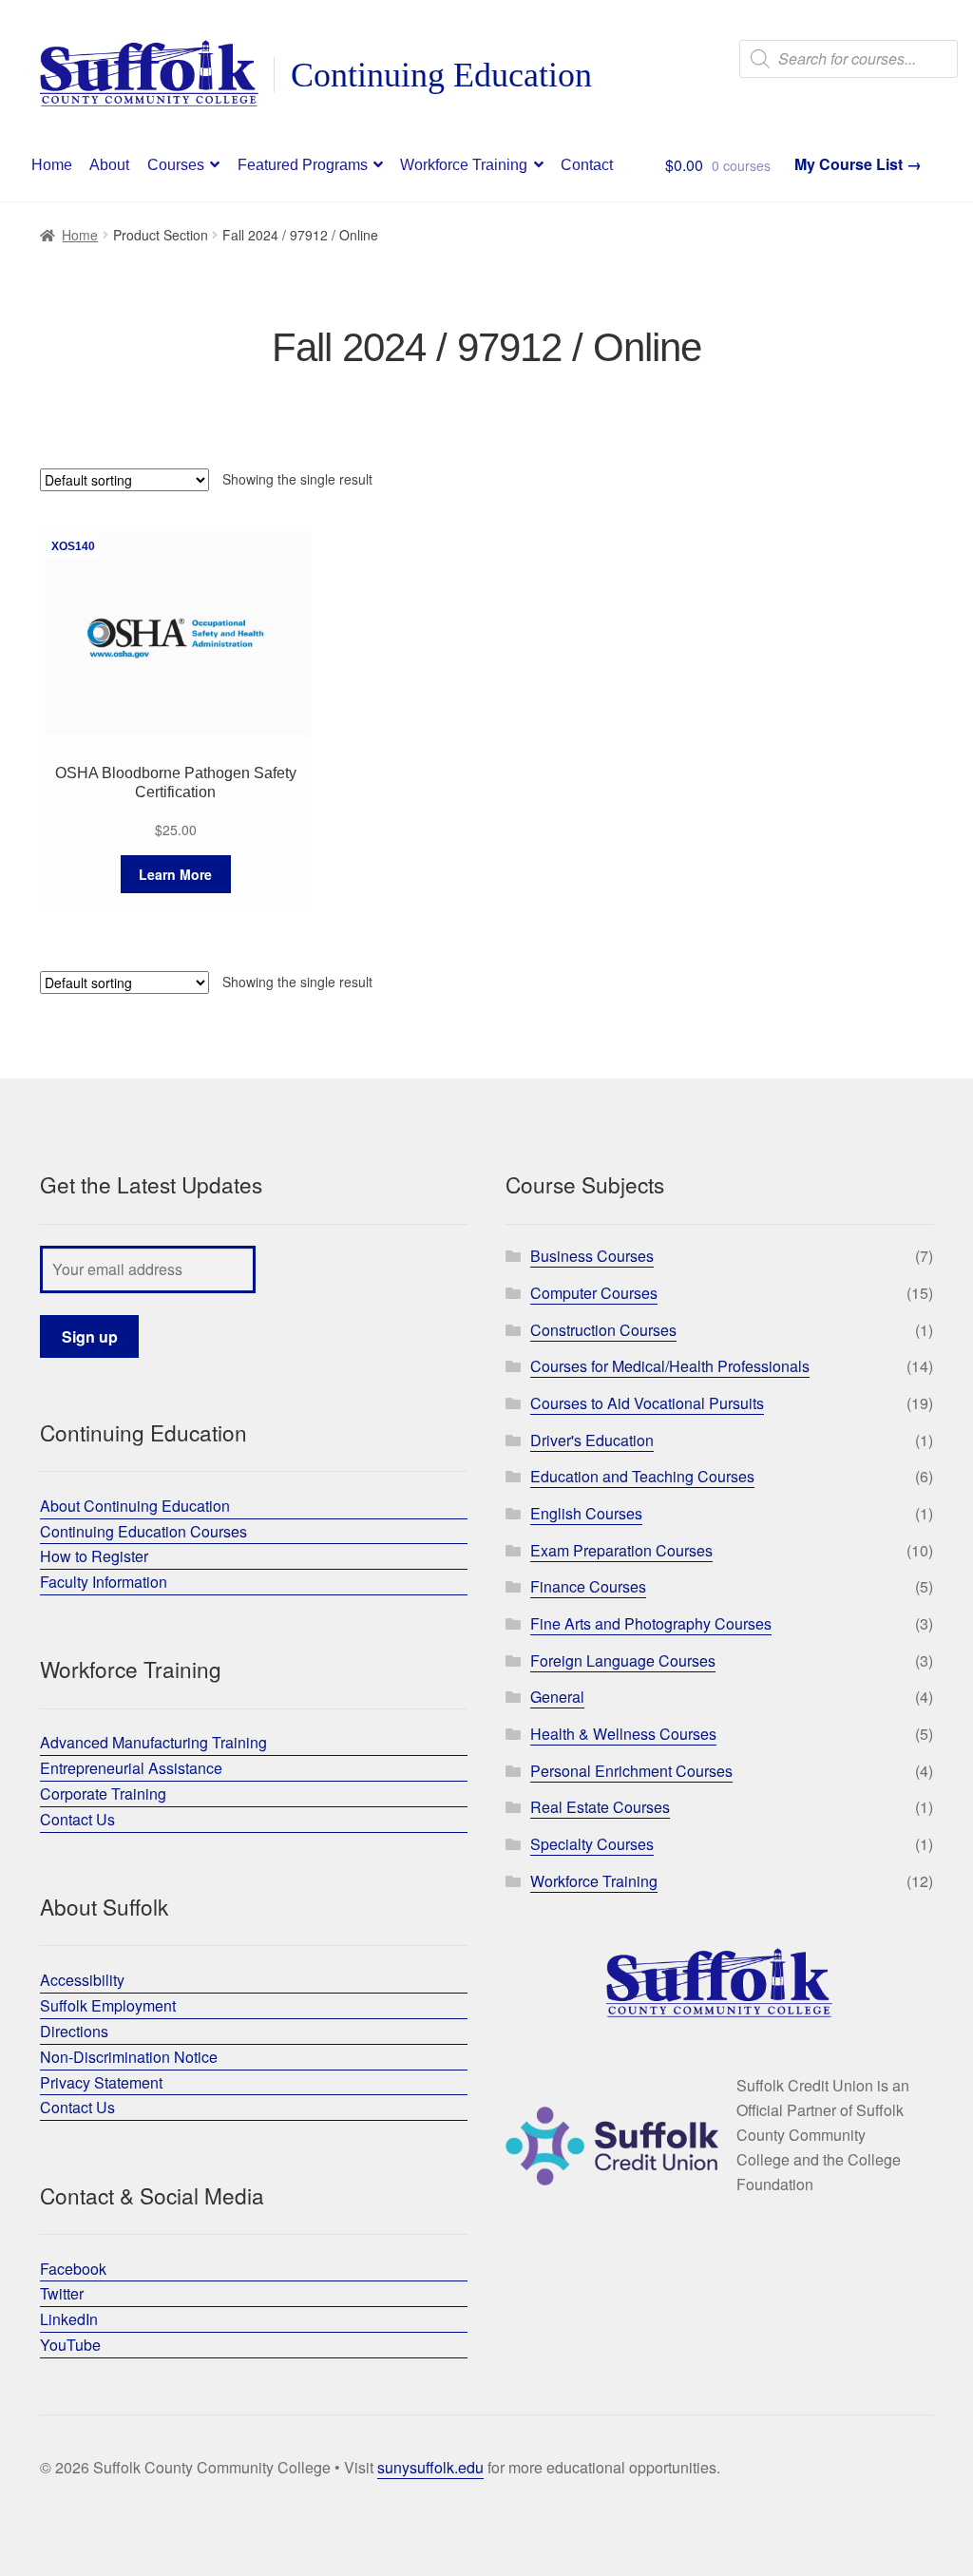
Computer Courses (594, 1293)
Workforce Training (464, 165)
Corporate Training (103, 1794)
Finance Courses (588, 1586)
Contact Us (77, 1819)
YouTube (70, 2345)
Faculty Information (104, 1582)
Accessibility (82, 1980)
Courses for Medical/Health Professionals (670, 1366)
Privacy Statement (101, 2082)
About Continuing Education (135, 1506)
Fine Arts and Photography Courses (651, 1623)
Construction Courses (603, 1330)
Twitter (62, 2293)
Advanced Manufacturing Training (153, 1742)
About (109, 165)
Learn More (175, 874)
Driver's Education (592, 1440)
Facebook (73, 2269)
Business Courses (592, 1256)
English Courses (586, 1513)
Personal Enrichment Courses (631, 1771)
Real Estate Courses (600, 1807)
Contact (587, 165)
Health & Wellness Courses (623, 1734)
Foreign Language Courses (623, 1660)
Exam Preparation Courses (621, 1550)
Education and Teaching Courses (642, 1476)
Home (52, 165)
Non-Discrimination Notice (129, 2057)
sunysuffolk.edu (430, 2467)
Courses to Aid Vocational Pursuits (647, 1403)
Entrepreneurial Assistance (131, 1768)
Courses (176, 165)
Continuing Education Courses (143, 1531)
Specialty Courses (592, 1844)
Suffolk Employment (108, 2005)
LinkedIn (69, 2319)
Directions (74, 2031)
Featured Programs (303, 165)
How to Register (94, 1556)
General (557, 1697)
